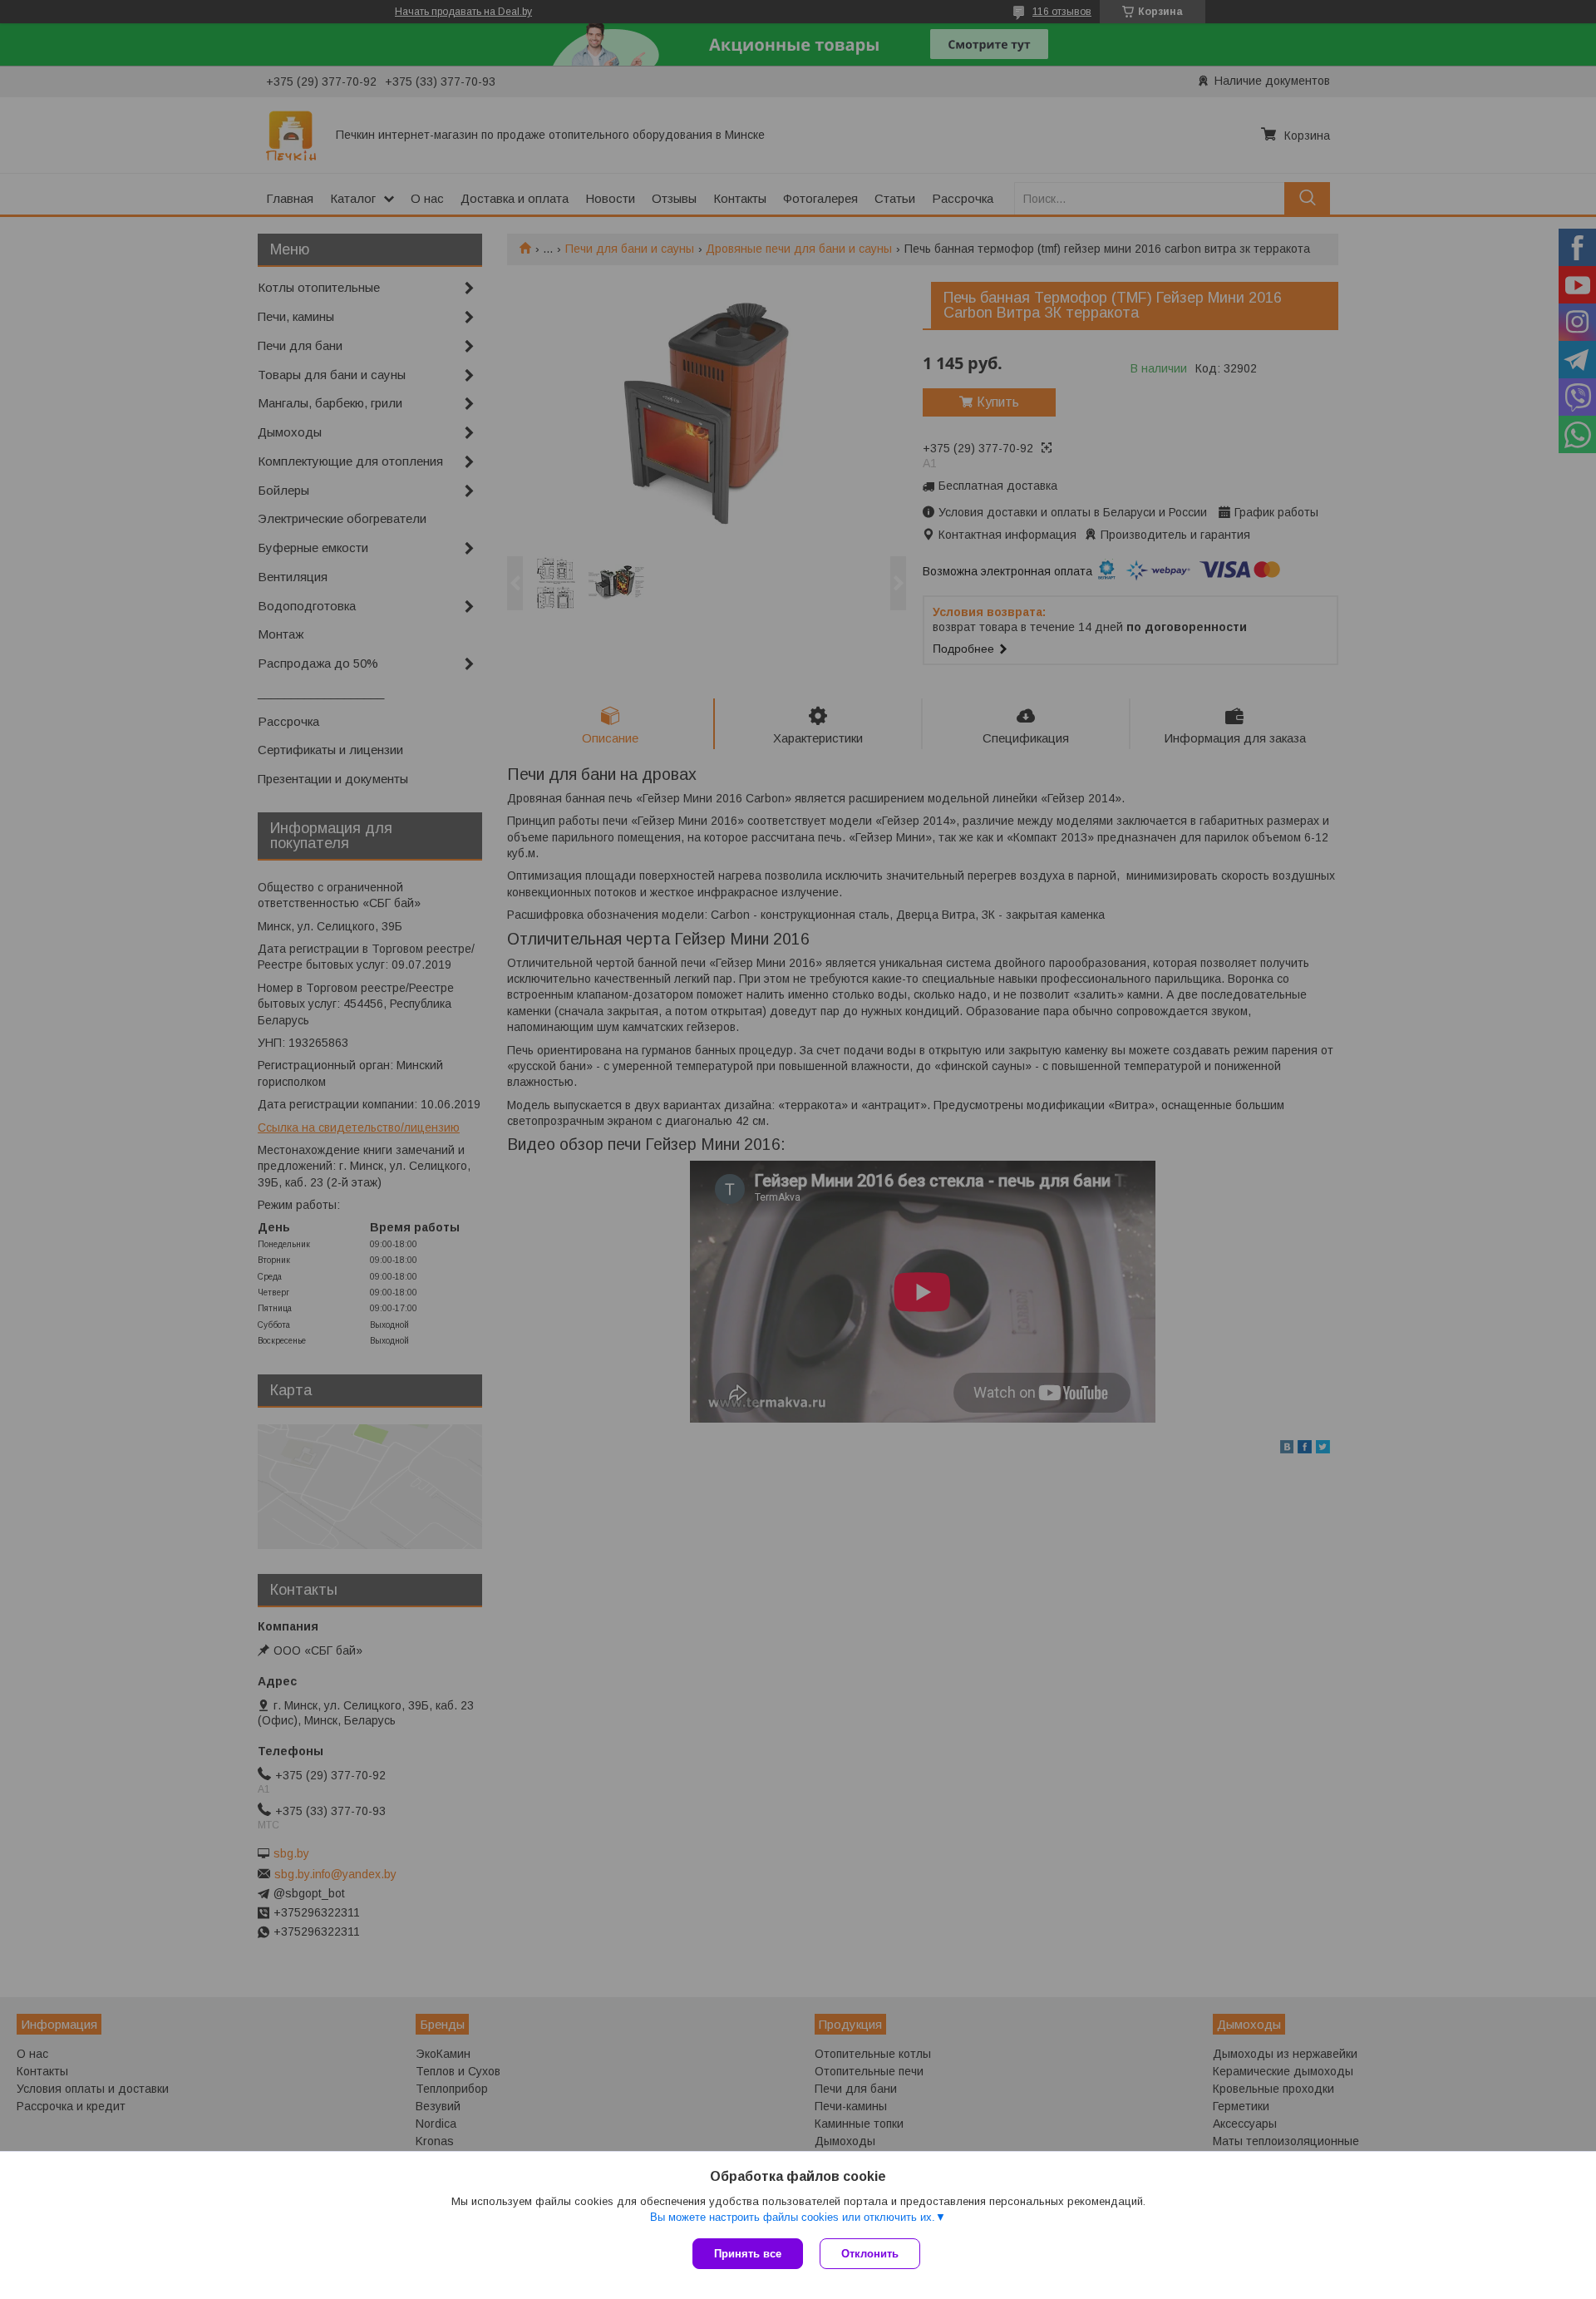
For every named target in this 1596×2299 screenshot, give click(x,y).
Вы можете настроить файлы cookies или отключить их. (793, 2217)
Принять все (748, 2254)
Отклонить (870, 2254)
